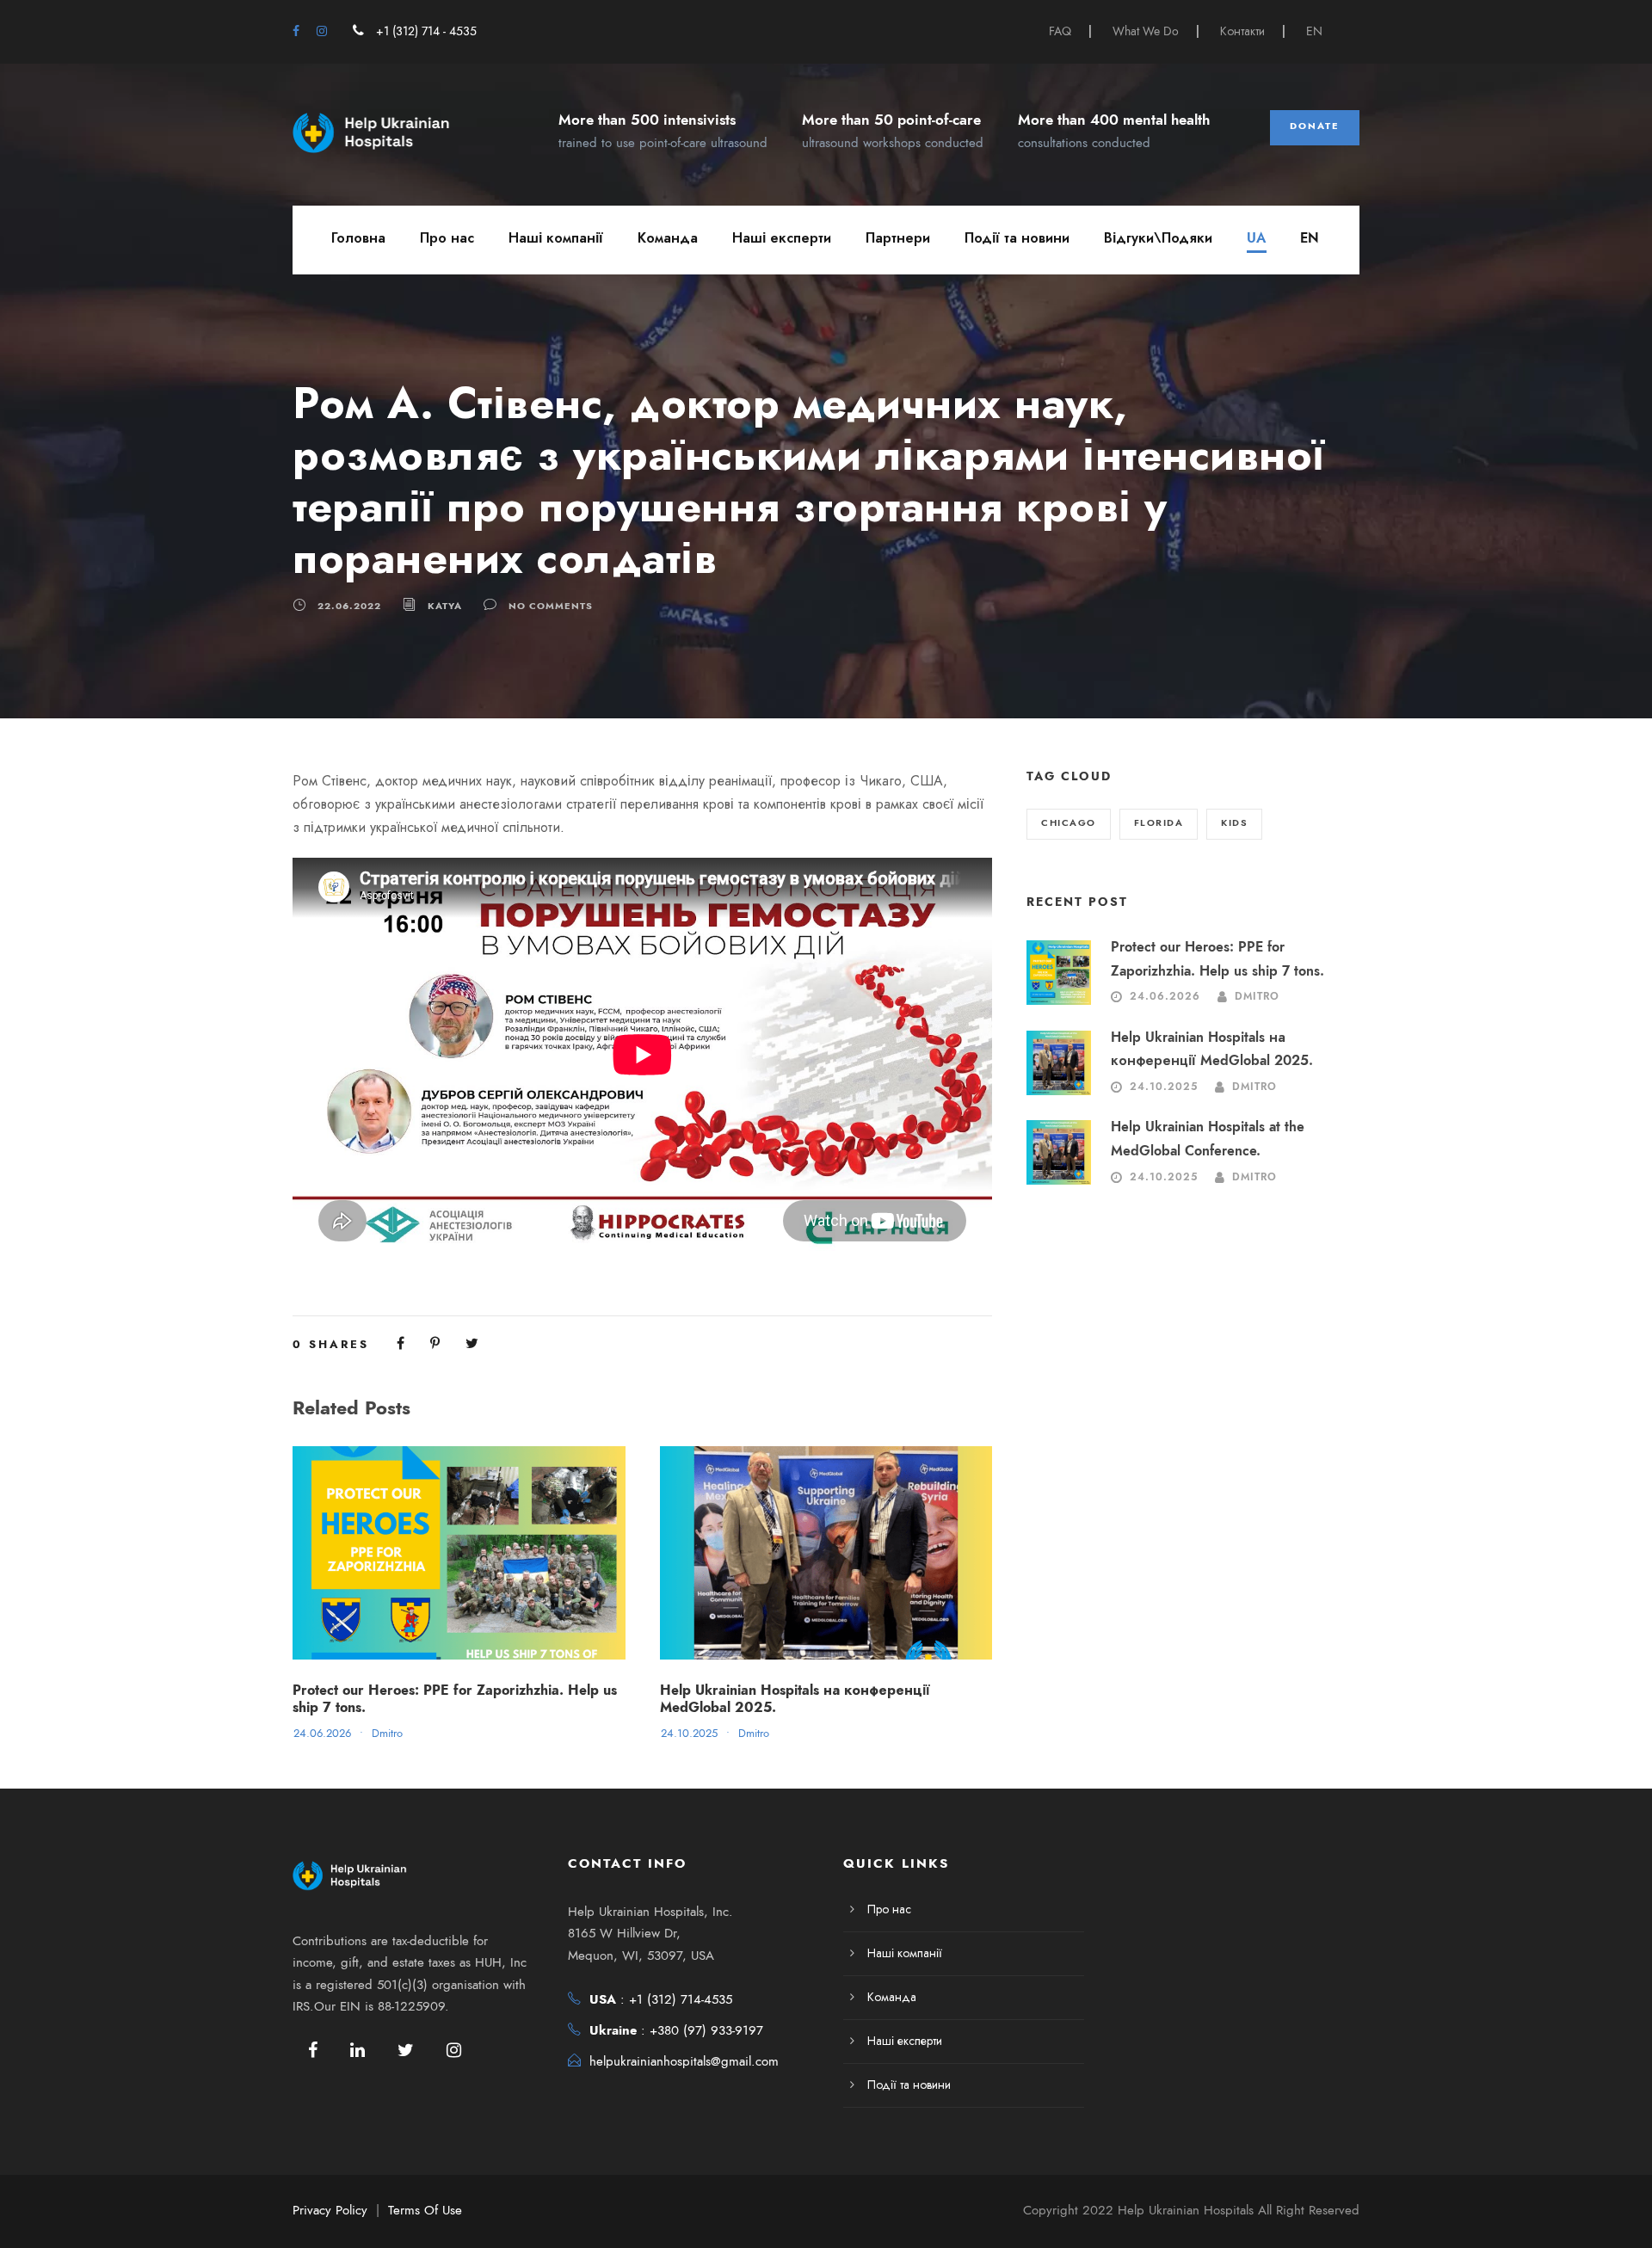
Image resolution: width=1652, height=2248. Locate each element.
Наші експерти (782, 238)
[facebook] (296, 31)
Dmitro (387, 1734)
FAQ (1060, 31)
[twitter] (406, 2050)
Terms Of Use (425, 2210)
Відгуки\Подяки (1158, 238)
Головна (358, 238)
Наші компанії (556, 238)
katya (445, 606)
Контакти (1242, 31)
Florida (1159, 823)
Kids (1234, 823)
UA (1256, 238)
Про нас (447, 238)
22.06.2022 (349, 606)
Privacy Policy (330, 2210)
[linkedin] (358, 2050)
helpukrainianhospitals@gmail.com (684, 2061)
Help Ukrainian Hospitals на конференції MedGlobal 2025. (795, 1699)
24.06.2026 (322, 1734)
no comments (551, 606)
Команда (668, 238)
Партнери (898, 238)
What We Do (1146, 31)
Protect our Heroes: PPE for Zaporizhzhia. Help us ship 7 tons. (455, 1699)
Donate (1315, 126)
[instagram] (322, 31)
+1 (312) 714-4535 (681, 1999)
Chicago (1069, 823)
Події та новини (1017, 238)
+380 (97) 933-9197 (706, 2030)
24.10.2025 (689, 1734)
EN (1314, 31)
